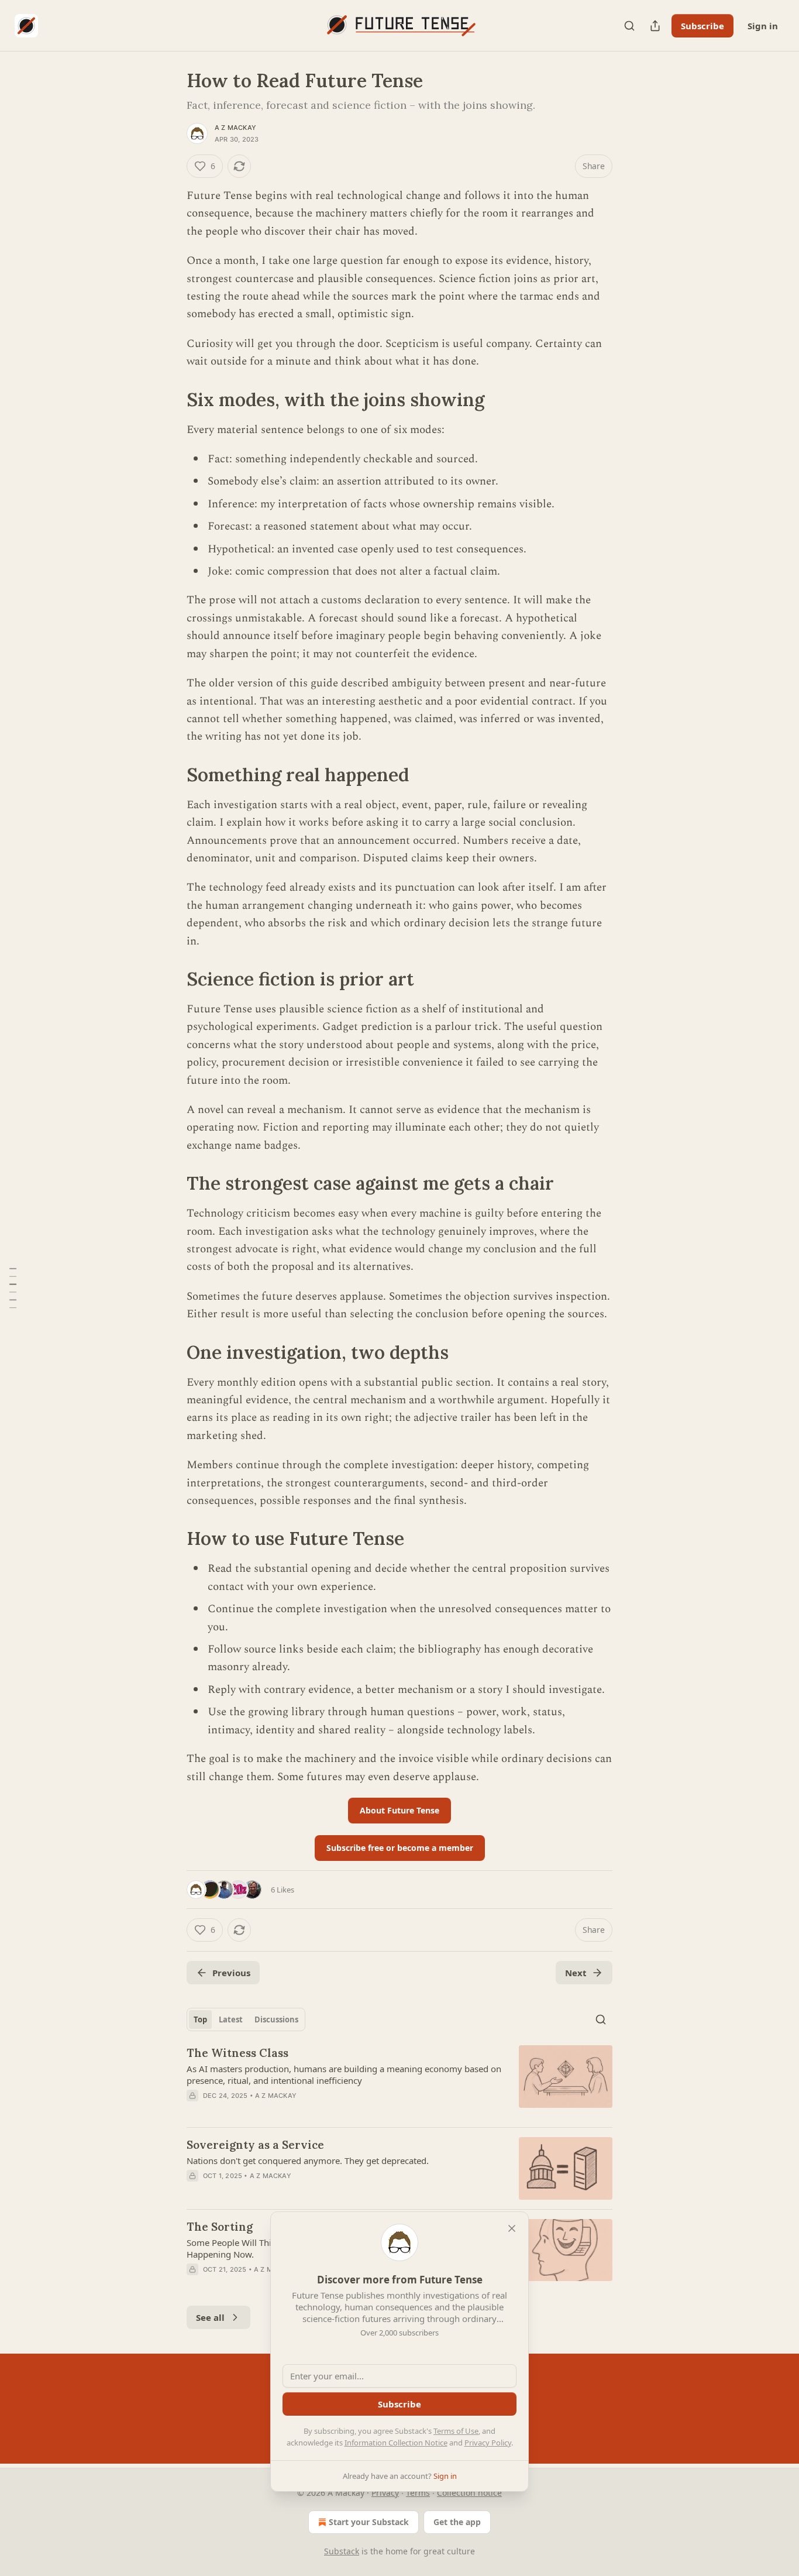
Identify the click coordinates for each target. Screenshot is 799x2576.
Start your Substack (369, 2522)
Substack (342, 2551)
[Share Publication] (655, 26)
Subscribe (702, 26)
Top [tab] (200, 2019)
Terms (418, 2493)
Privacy (385, 2493)
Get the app (457, 2522)
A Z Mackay (235, 128)
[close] (512, 2228)
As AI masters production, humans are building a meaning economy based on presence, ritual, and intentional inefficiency (344, 2074)
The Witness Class (237, 2053)
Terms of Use (456, 2431)
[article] (399, 2082)
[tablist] (246, 2019)
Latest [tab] (231, 2019)
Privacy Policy (488, 2443)
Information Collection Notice (396, 2443)
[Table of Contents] (13, 1288)
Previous (231, 1973)
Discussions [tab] (276, 2019)
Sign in (763, 26)
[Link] (170, 399)
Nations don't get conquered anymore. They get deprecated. (308, 2161)
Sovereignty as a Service (255, 2145)
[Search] (629, 26)
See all (210, 2317)
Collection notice (469, 2493)
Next (576, 1973)
